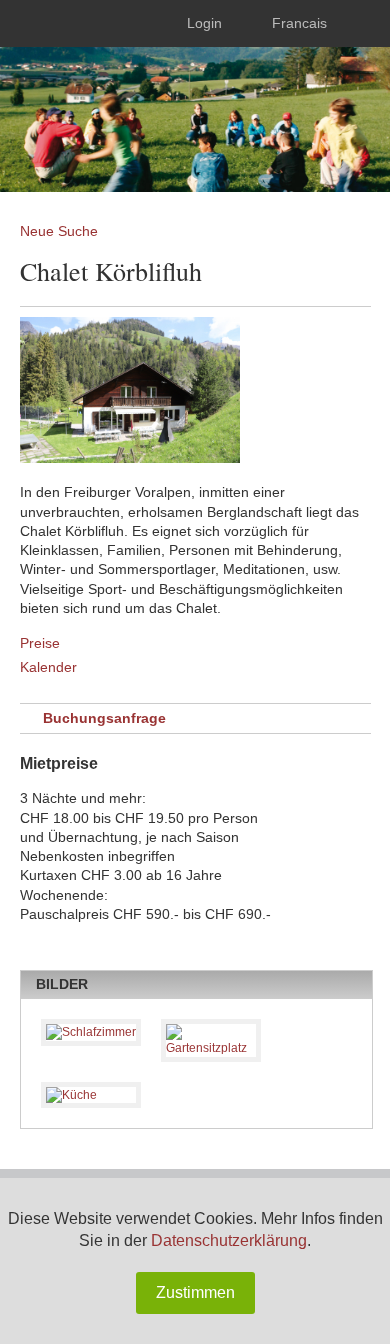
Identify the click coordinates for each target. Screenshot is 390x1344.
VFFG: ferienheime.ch (149, 105)
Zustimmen (195, 1292)
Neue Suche (59, 231)
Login (204, 23)
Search (361, 23)
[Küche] (91, 1095)
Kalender (48, 667)
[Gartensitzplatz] (211, 1040)
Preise (40, 643)
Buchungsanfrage (104, 718)
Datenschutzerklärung (229, 1240)
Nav (32, 23)
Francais (299, 23)
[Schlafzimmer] (91, 1032)
